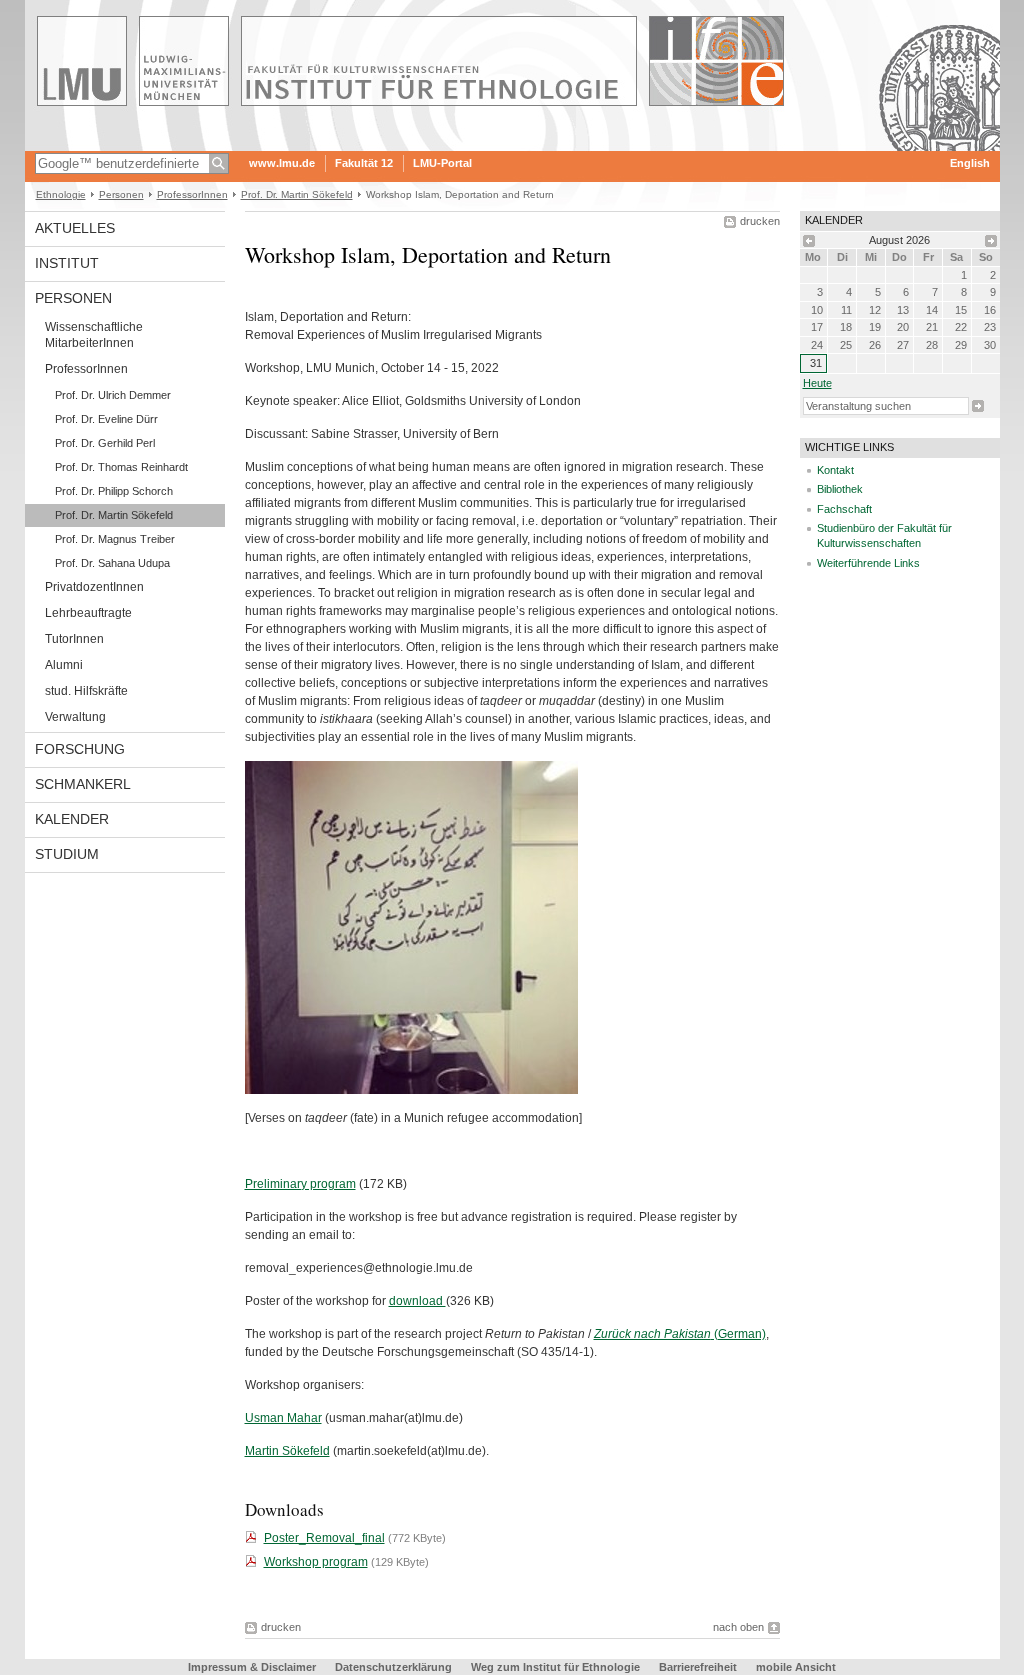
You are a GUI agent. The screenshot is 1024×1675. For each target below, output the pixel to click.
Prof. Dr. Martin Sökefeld (297, 194)
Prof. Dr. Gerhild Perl (105, 443)
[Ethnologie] (512, 144)
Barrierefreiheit (699, 1667)
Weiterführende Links (868, 563)
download (417, 1301)
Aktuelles (75, 228)
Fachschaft (844, 509)
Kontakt (835, 470)
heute (817, 383)
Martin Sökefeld (287, 1451)
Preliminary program (300, 1184)
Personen (121, 194)
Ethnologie (61, 194)
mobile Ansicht (796, 1667)
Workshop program (316, 1562)
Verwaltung (75, 717)
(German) (680, 1334)
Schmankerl (83, 784)
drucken (760, 221)
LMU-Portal (442, 163)
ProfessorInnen (192, 194)
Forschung (80, 749)
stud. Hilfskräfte (86, 691)
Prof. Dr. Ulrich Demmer (113, 395)
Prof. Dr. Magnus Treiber (115, 539)
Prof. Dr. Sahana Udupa (112, 563)
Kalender (72, 819)
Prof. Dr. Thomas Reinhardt (121, 467)
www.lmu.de (282, 163)
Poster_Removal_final (324, 1538)
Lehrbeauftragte (88, 613)
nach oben (738, 1627)
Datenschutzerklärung (393, 1667)
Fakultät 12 (364, 163)
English (970, 163)
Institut (67, 263)
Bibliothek (840, 489)
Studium (67, 854)
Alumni (64, 665)
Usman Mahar (283, 1418)
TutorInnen (74, 639)
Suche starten (978, 406)
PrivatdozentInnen (94, 587)
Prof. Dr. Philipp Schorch (114, 491)
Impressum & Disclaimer (252, 1667)
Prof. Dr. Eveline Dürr (106, 419)
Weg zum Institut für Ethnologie (555, 1667)
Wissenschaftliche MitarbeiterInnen (94, 335)
